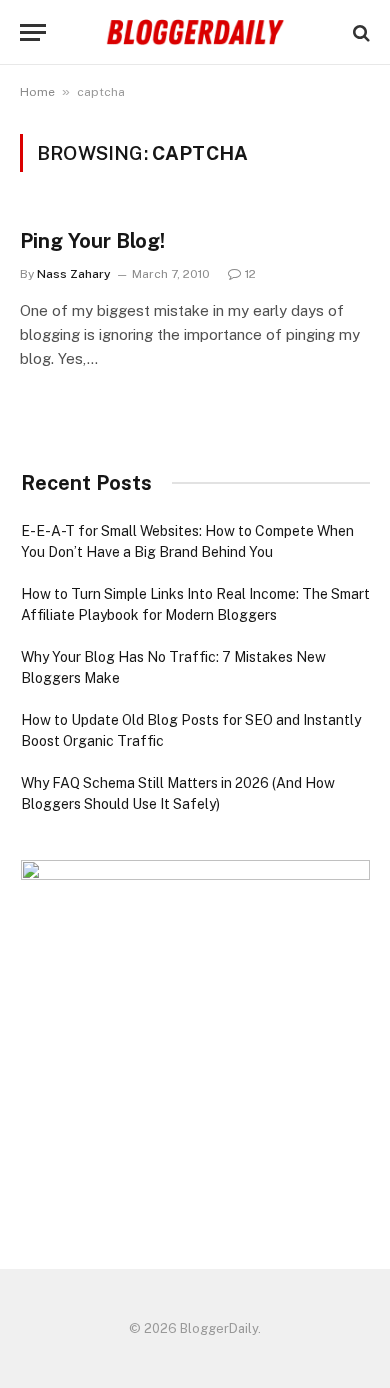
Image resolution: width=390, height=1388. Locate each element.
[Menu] (33, 32)
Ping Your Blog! (92, 241)
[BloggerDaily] (195, 32)
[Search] (359, 32)
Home (37, 92)
